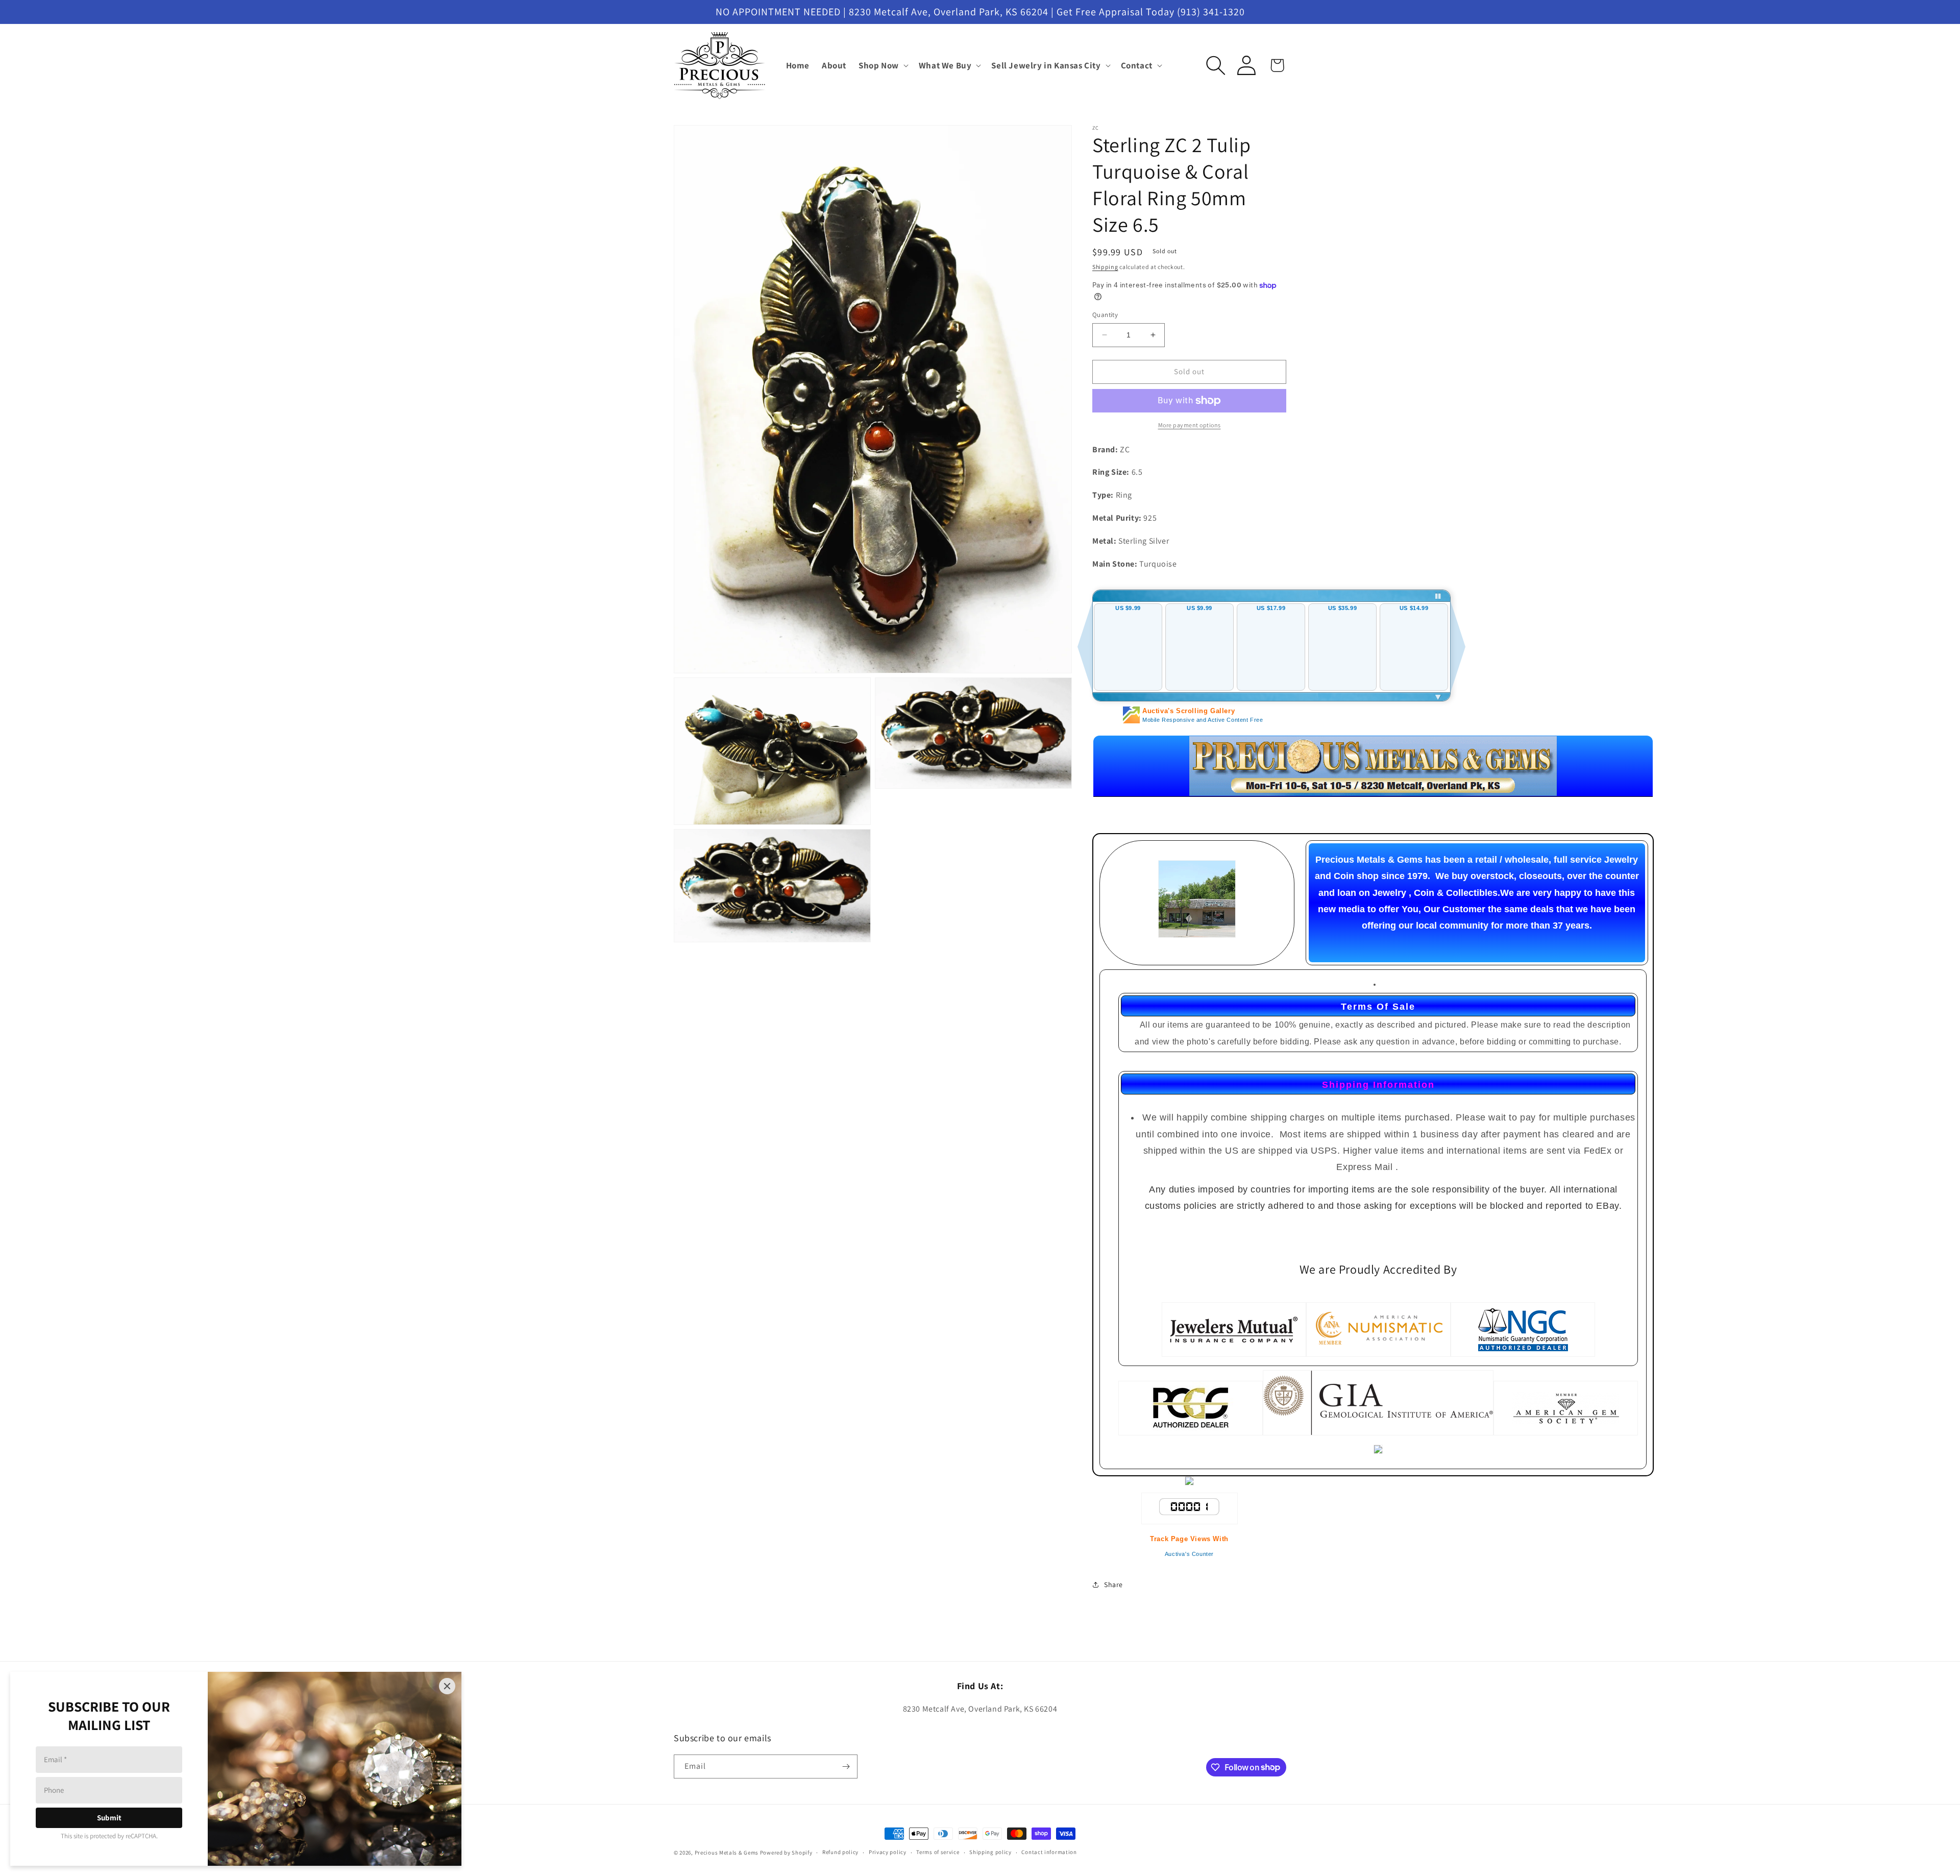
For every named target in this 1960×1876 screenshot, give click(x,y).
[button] (883, 65)
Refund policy (840, 1852)
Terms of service (938, 1852)
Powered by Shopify (786, 1853)
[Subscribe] (846, 1767)
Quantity (1105, 315)
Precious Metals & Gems (727, 1853)
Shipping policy (990, 1852)
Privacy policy (888, 1852)
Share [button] (1113, 1585)
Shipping (1105, 267)
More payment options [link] (1190, 425)
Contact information (1049, 1852)
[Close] (447, 1686)
